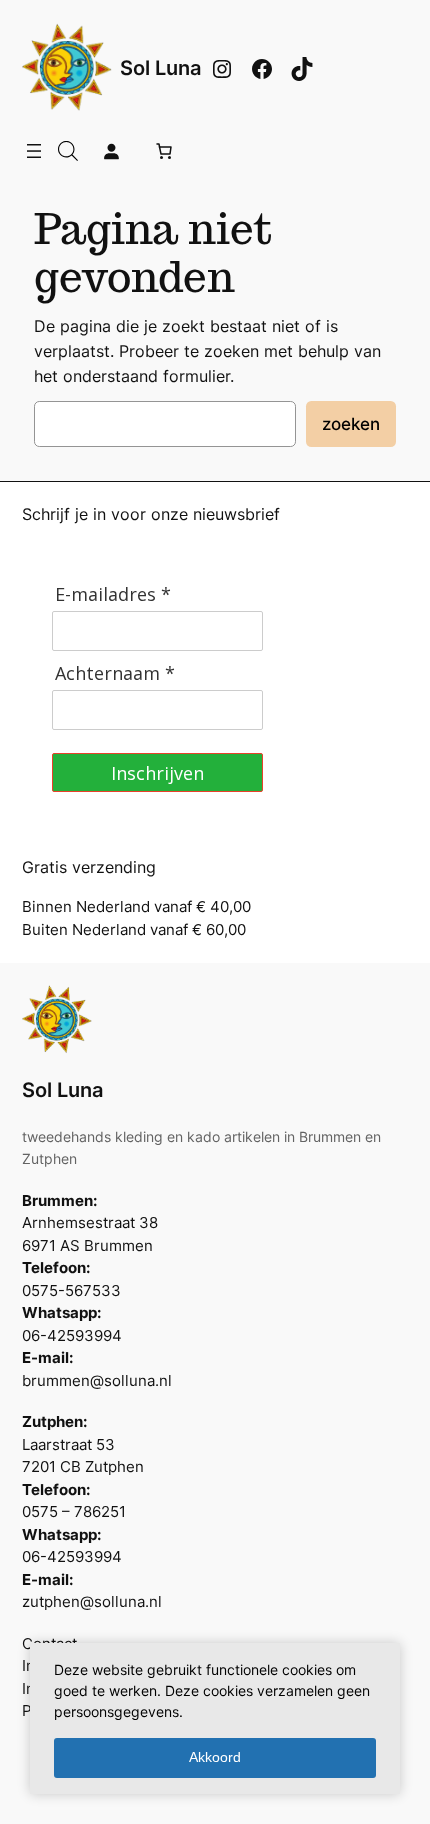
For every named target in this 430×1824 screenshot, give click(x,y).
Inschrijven (157, 773)
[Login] (111, 151)
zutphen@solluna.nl (92, 1602)
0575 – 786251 (74, 1512)
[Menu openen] (34, 151)
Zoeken (351, 424)
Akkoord (215, 1757)
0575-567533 (71, 1291)
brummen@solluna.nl (97, 1381)
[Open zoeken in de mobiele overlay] (68, 150)
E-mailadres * (113, 594)
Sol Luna (160, 68)
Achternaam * (115, 673)
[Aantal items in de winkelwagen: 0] (164, 151)
